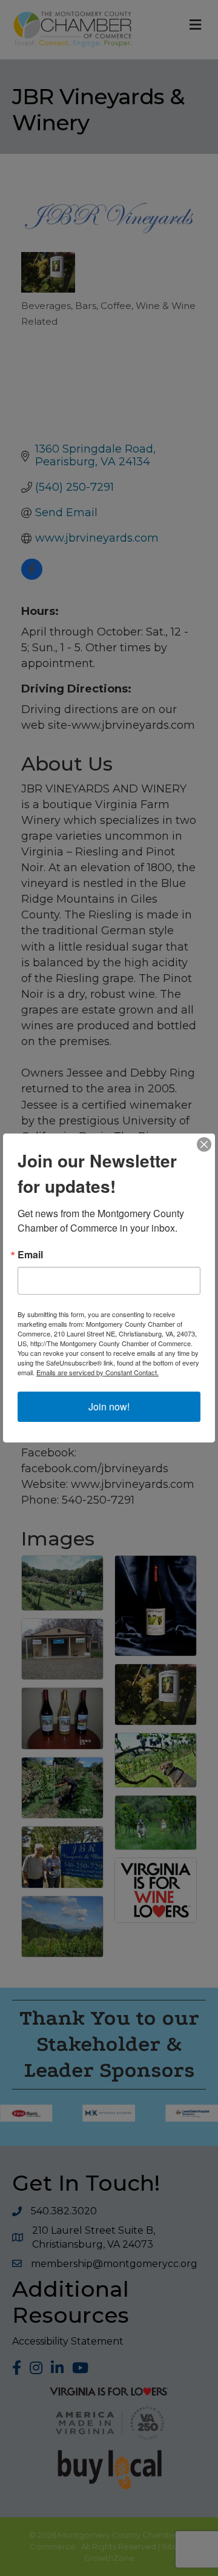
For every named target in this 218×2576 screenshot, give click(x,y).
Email (30, 1255)
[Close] (204, 1144)
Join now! (109, 1406)
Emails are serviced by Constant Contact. (97, 1372)
